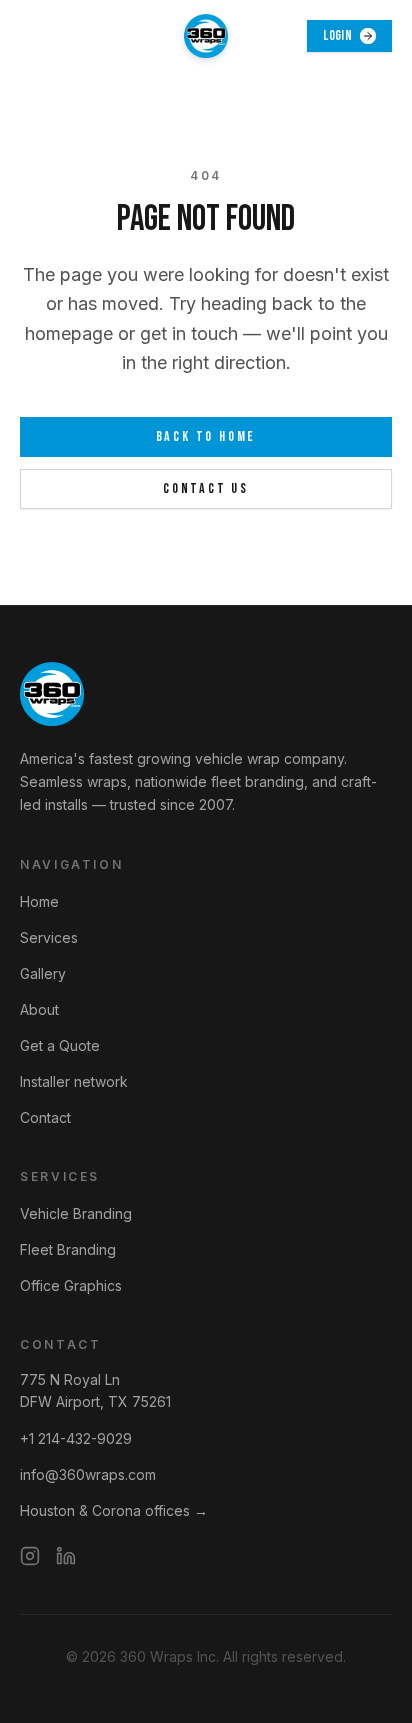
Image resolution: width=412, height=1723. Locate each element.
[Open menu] (42, 36)
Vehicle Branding (76, 1213)
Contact (45, 1117)
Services (49, 937)
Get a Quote (60, 1045)
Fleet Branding (68, 1249)
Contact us (206, 488)
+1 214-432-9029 (76, 1438)
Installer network (74, 1081)
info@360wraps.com (88, 1474)
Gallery (43, 973)
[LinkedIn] (66, 1556)
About (39, 1009)
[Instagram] (30, 1556)
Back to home (206, 436)
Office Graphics (71, 1285)
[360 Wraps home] (206, 36)
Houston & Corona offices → (114, 1510)
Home (39, 901)
